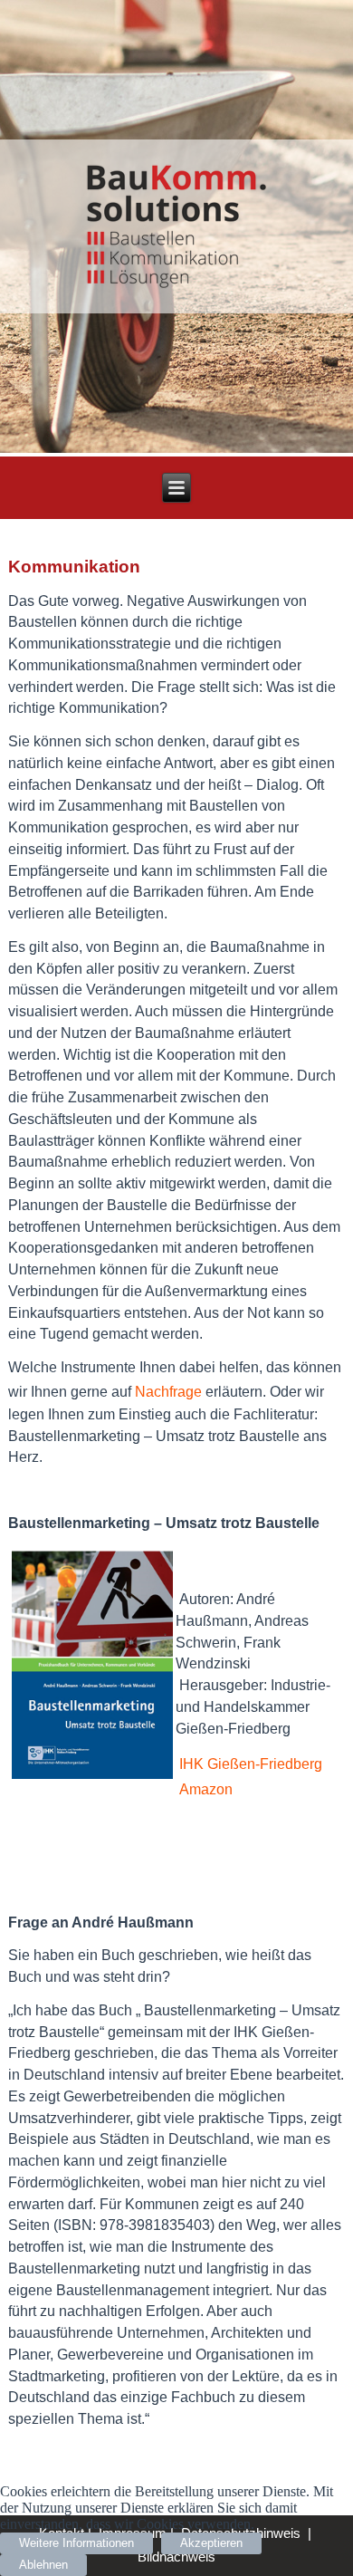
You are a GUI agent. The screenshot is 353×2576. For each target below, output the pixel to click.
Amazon (206, 1789)
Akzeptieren (211, 2543)
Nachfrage (170, 1392)
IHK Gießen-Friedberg (251, 1764)
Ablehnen (43, 2565)
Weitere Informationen (76, 2543)
